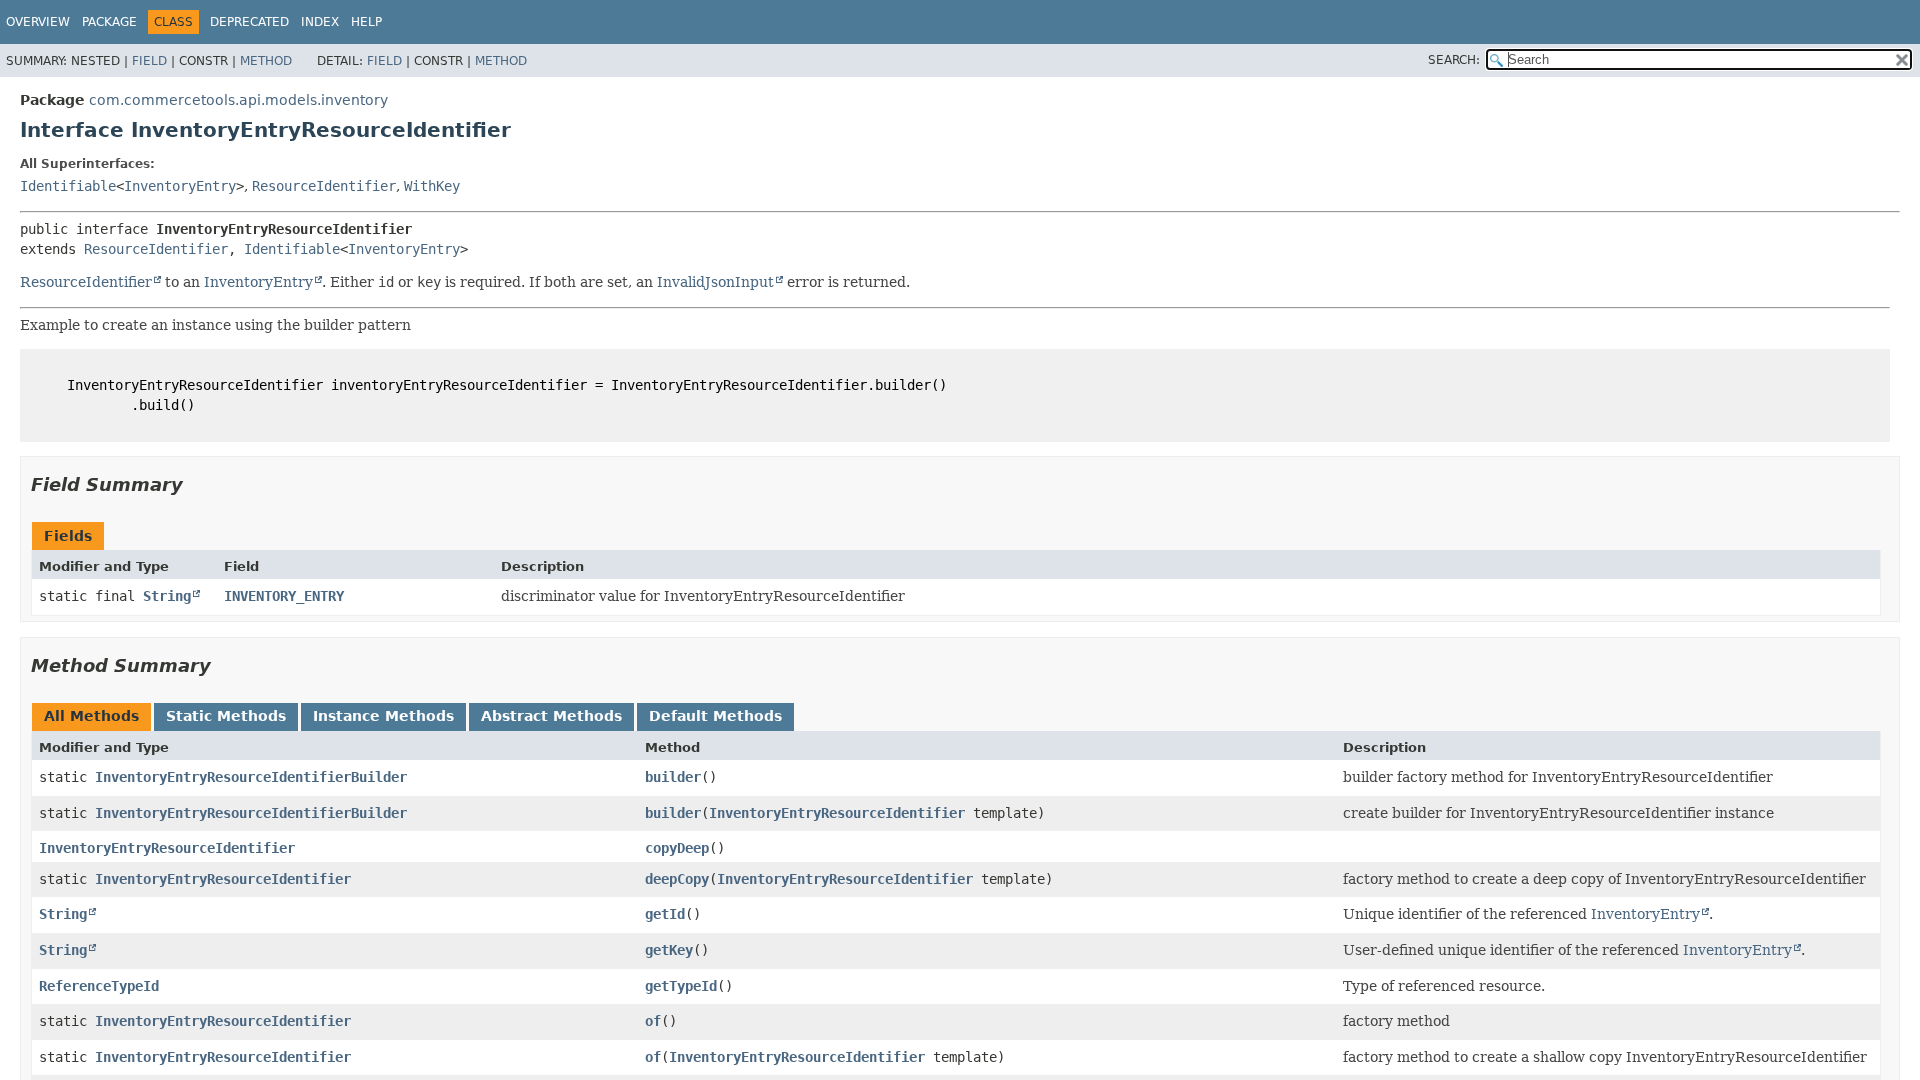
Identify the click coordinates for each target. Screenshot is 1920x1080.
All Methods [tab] (91, 716)
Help (366, 22)
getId (665, 914)
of (653, 1021)
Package (109, 22)
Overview (38, 22)
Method (266, 61)
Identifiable (68, 186)
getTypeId (681, 986)
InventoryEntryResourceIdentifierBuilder (251, 777)
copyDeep (677, 848)
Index (320, 22)
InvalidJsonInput (715, 282)
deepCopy (677, 879)
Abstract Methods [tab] (551, 716)
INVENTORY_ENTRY (284, 596)
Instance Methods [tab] (383, 716)
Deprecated (249, 22)
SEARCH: (1454, 60)
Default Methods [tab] (715, 716)
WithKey (432, 186)
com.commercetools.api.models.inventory (238, 100)
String (167, 596)
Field (149, 61)
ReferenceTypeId (99, 986)
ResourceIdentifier (324, 186)
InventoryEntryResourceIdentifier (837, 813)
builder (673, 777)
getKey (669, 950)
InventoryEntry (180, 186)
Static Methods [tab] (226, 716)
